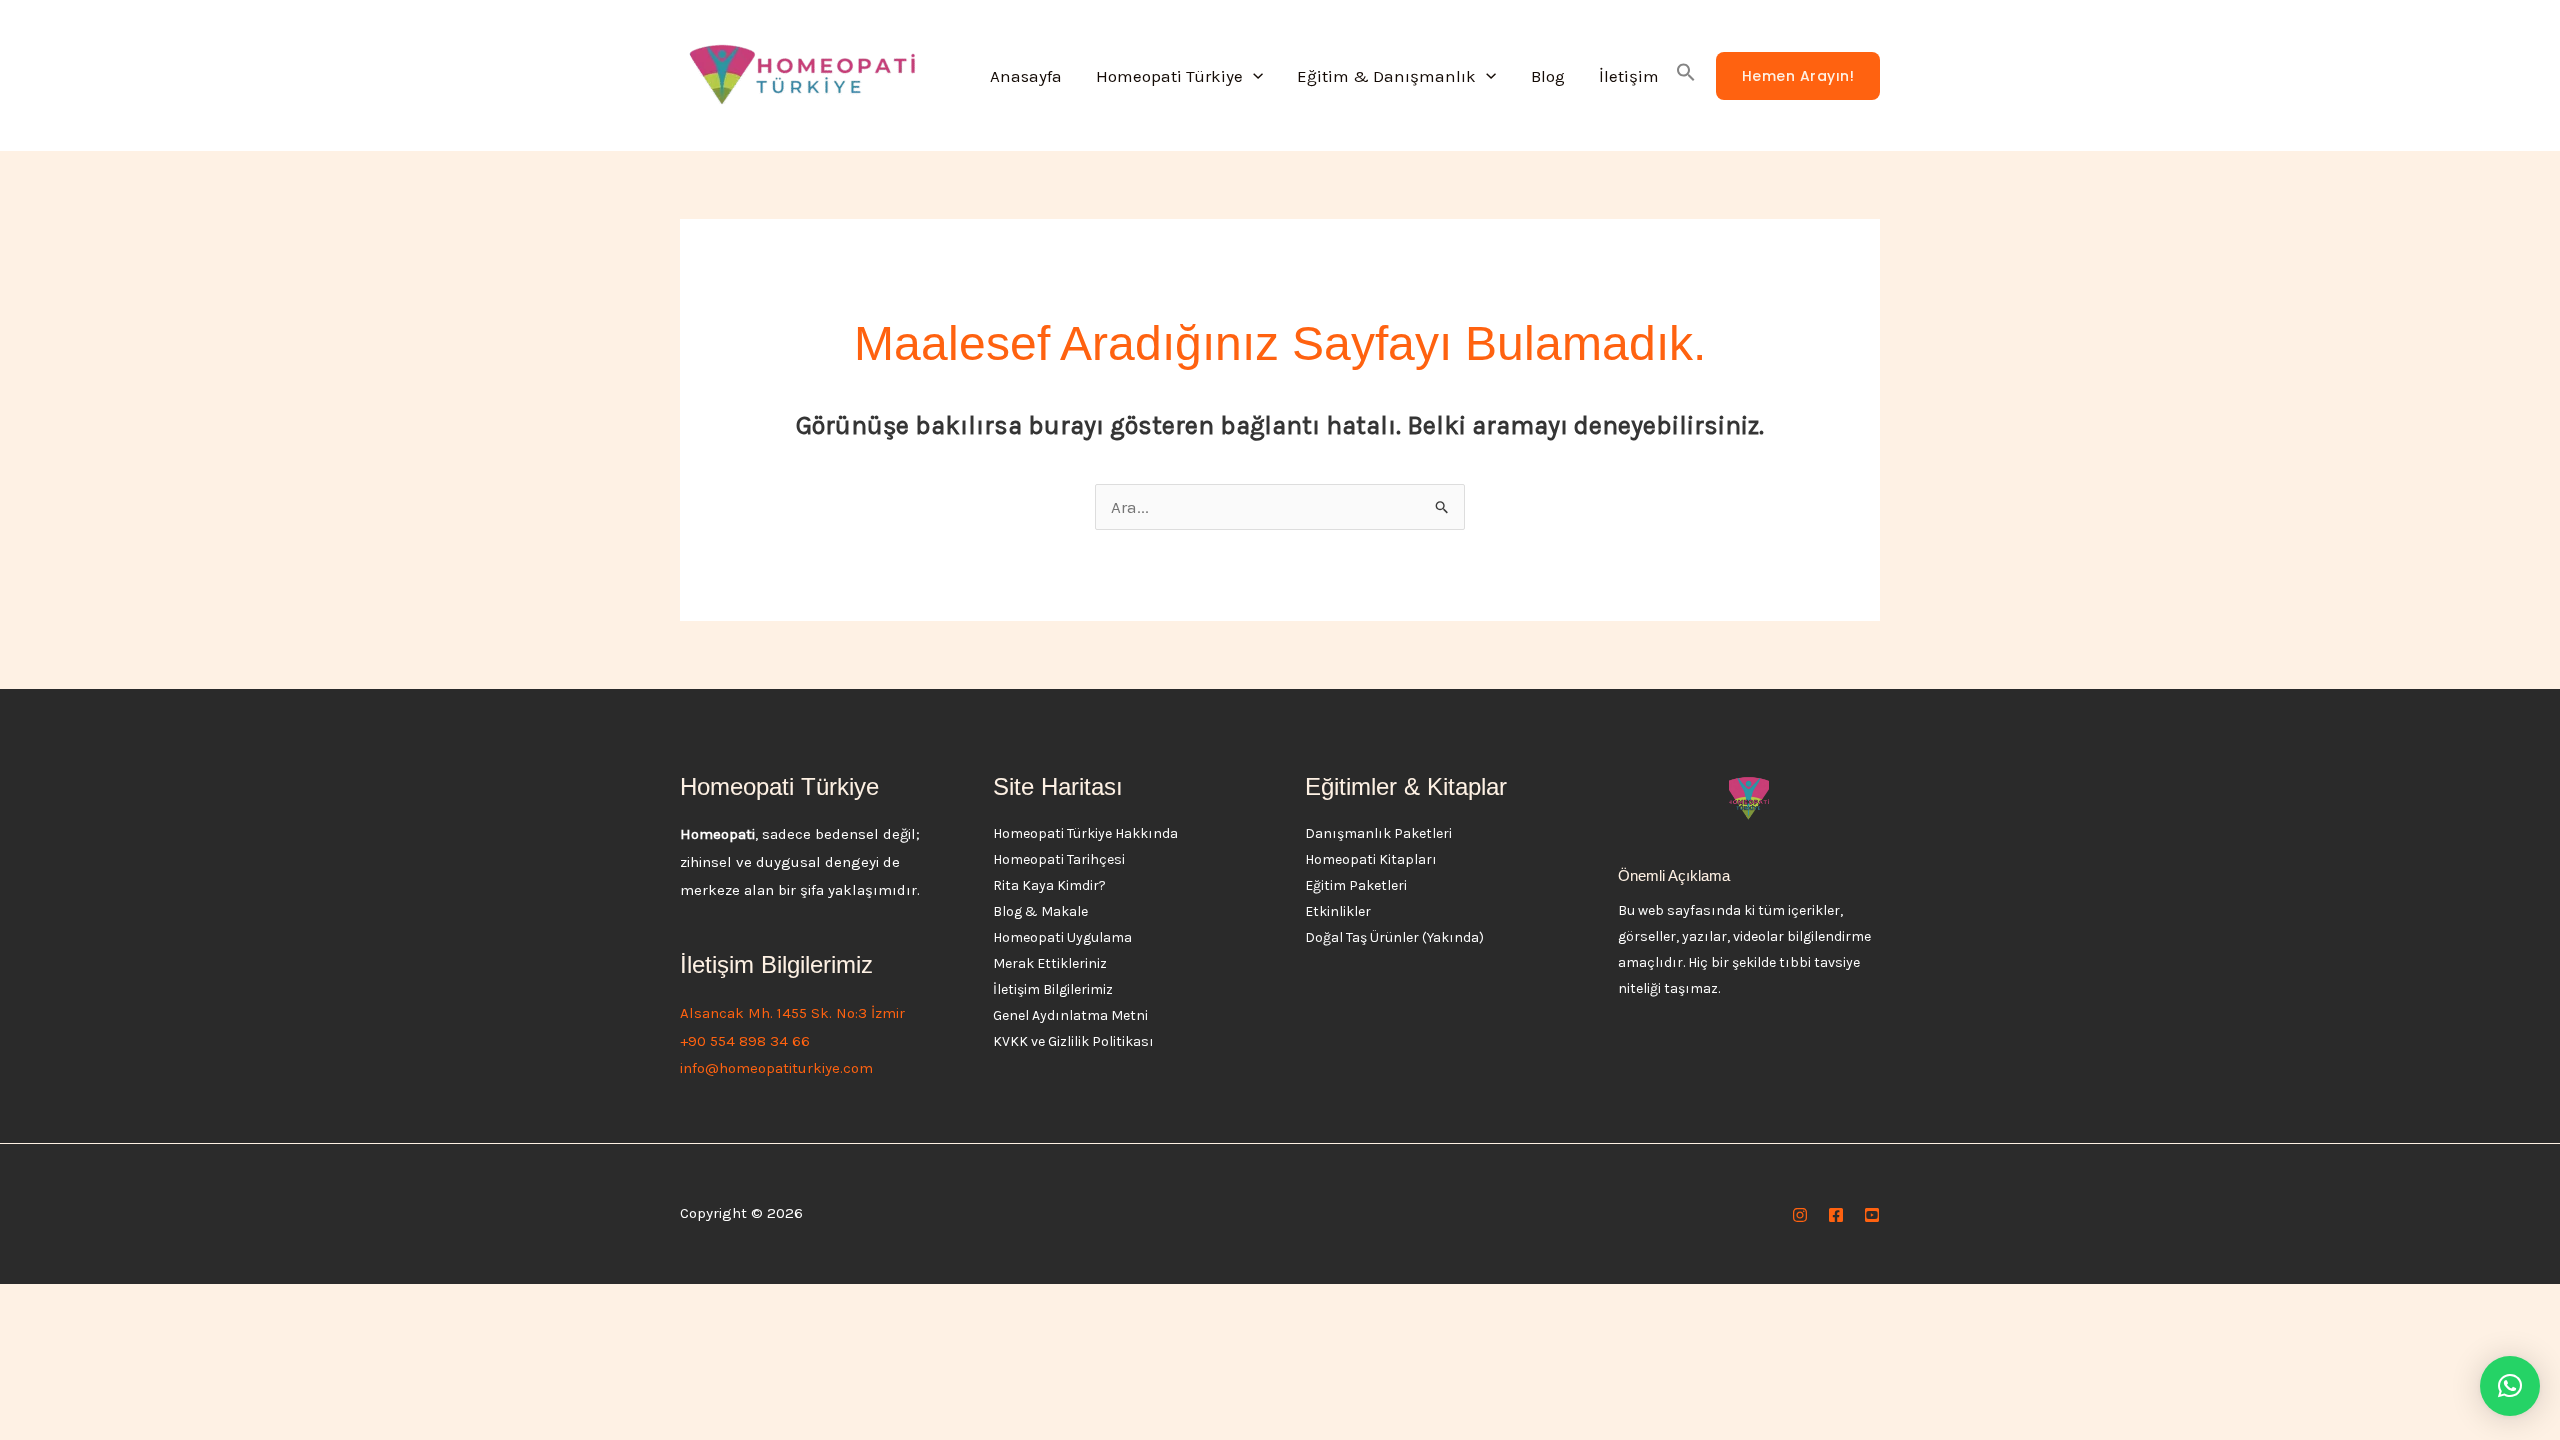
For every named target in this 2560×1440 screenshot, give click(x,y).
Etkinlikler (1338, 911)
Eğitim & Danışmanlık (1386, 76)
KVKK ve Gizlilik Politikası (1073, 1041)
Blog (1548, 76)
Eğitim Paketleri (1356, 885)
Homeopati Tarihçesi (1059, 859)
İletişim (1629, 76)
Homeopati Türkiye (1169, 76)
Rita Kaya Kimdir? (1049, 885)
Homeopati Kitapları (1371, 859)
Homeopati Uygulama (1062, 937)
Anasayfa (1026, 76)
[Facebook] (1836, 1215)
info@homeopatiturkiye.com (776, 1068)
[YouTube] (1872, 1215)
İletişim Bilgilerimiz (1053, 989)
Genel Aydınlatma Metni (1070, 1015)
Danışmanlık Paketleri (1378, 833)
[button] (1253, 76)
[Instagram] (1800, 1215)
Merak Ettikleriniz (1050, 963)
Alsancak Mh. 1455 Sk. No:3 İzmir (792, 1013)
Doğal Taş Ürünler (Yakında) (1394, 937)
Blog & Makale (1040, 911)
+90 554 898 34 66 (745, 1041)
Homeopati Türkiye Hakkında (1085, 833)
